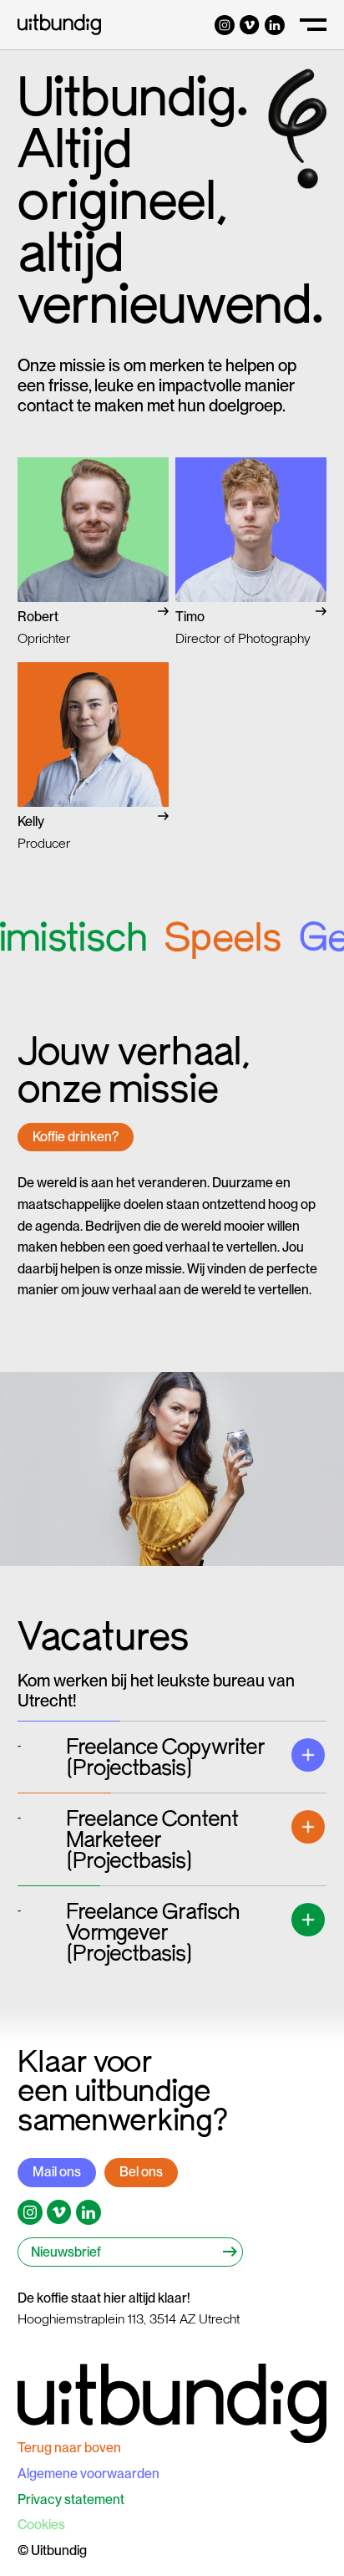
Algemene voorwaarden (89, 2474)
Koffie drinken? (76, 1137)
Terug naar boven (69, 2448)
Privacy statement (71, 2499)
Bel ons (141, 2172)
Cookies (41, 2525)
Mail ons (57, 2172)
